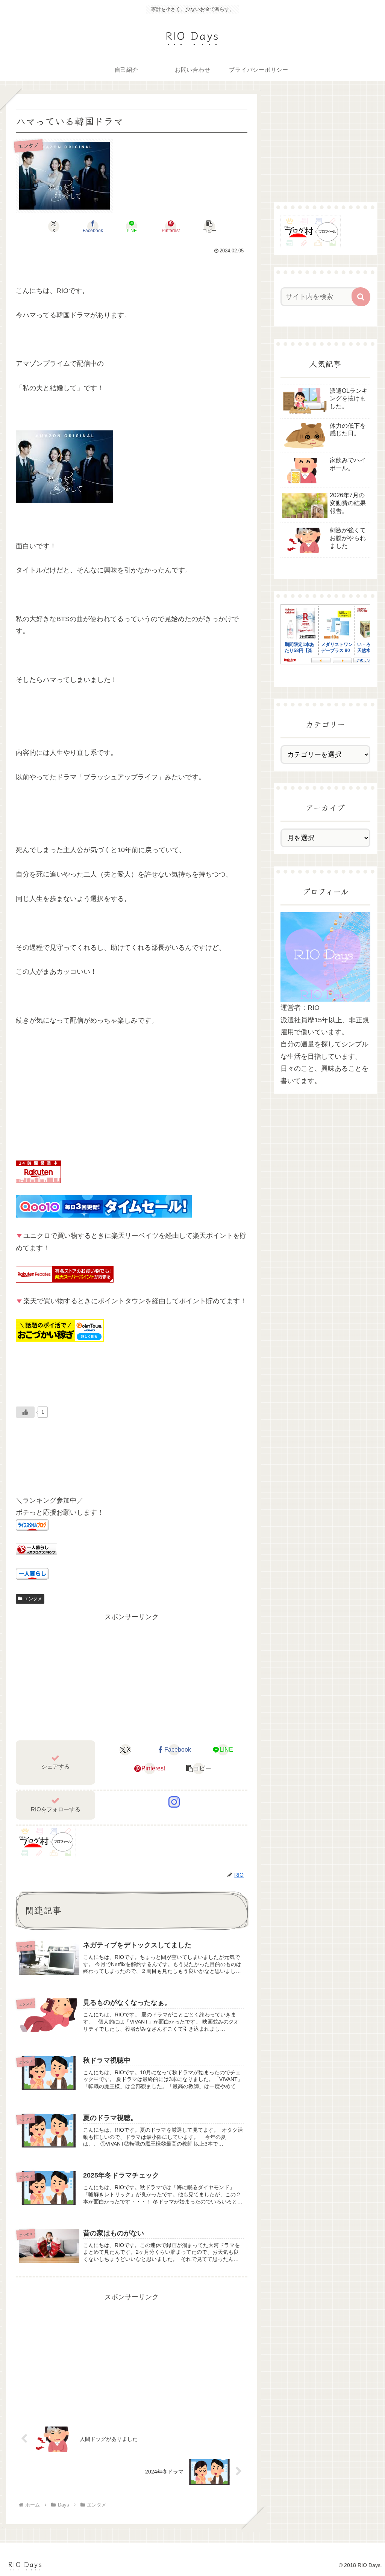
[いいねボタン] (25, 1412)
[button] (210, 226)
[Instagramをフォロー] (174, 1802)
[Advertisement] (132, 1676)
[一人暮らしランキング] (36, 1549)
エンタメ (33, 1599)
